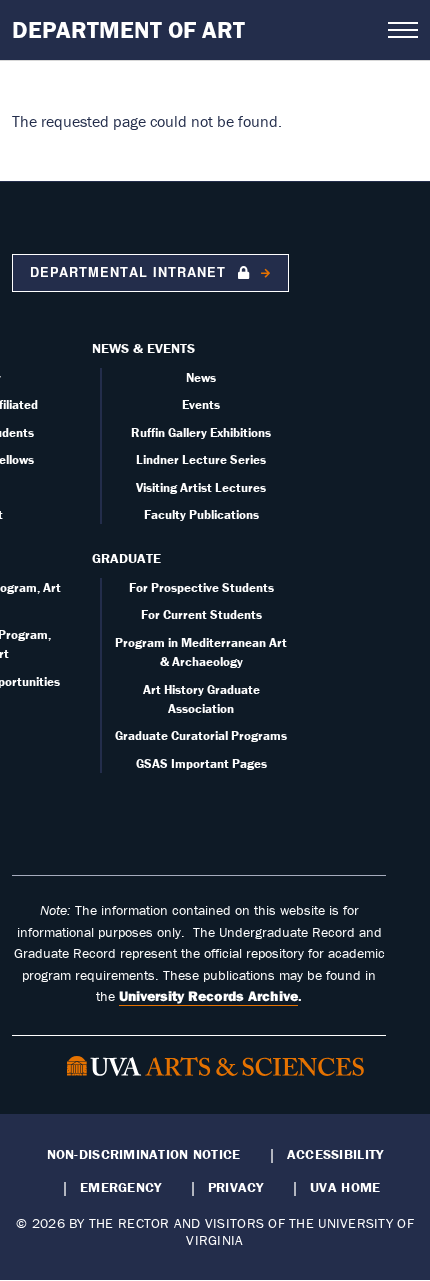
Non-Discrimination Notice (144, 1154)
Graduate (126, 558)
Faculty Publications (201, 514)
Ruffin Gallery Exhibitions (201, 432)
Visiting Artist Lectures (201, 487)
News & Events (143, 348)
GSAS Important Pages (201, 763)
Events (201, 404)
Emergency (120, 1187)
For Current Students (201, 614)
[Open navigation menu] (403, 30)
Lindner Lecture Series (201, 459)
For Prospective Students (201, 587)
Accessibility (335, 1154)
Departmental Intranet (130, 272)
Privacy (236, 1187)
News (201, 377)
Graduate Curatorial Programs (201, 735)
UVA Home (345, 1187)
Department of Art (128, 29)
